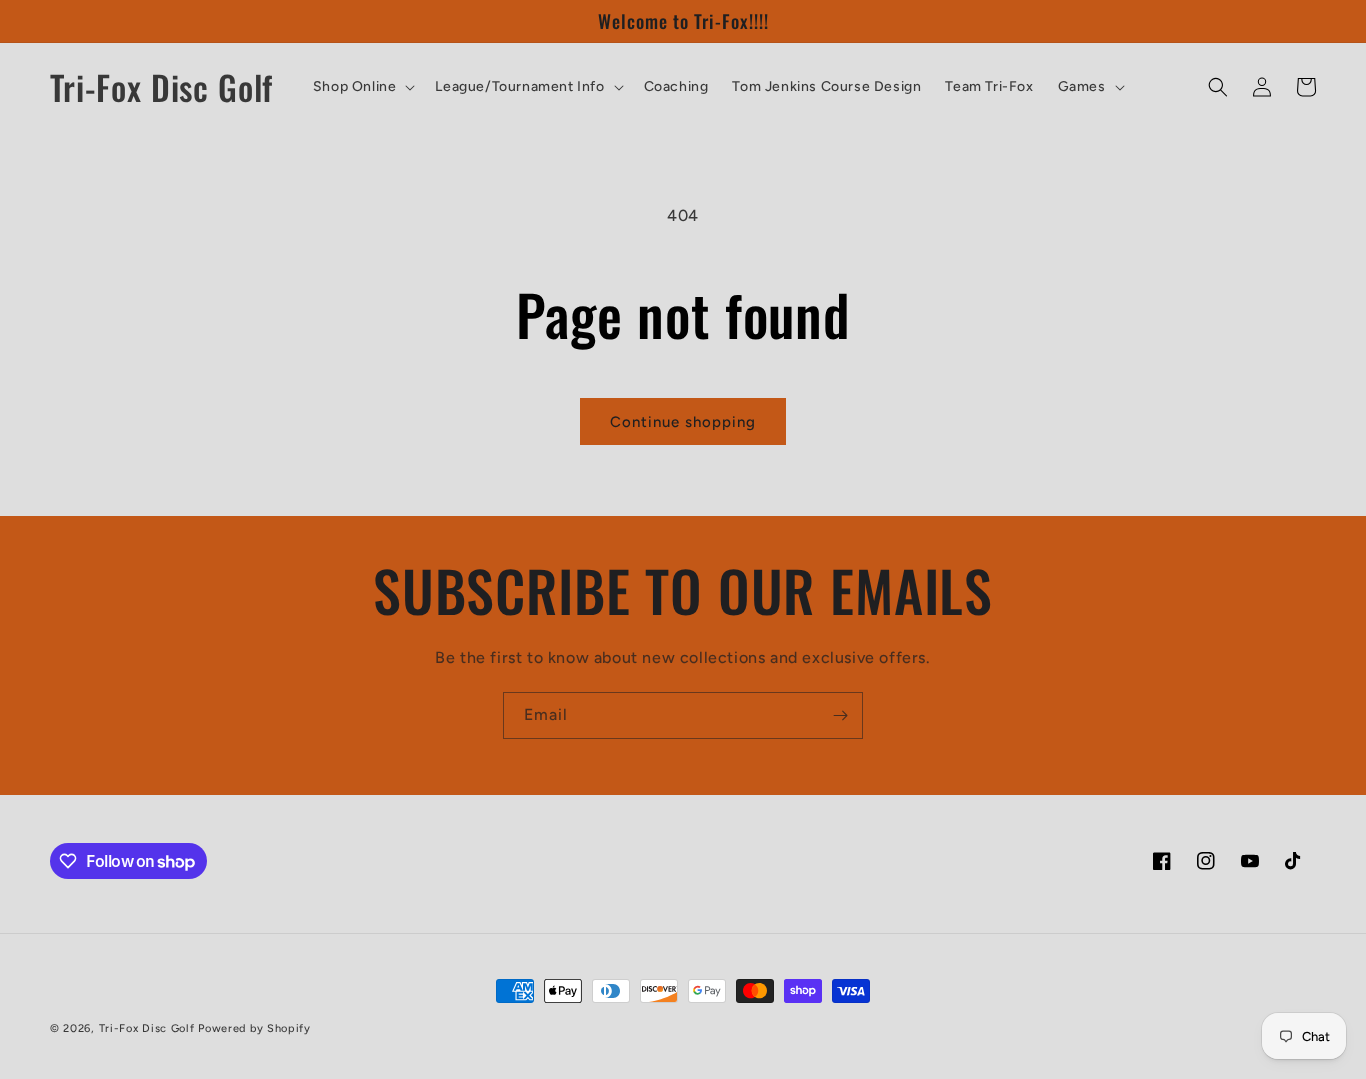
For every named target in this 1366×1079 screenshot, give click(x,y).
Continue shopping (683, 422)
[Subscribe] (840, 715)
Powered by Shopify (254, 1028)
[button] (362, 87)
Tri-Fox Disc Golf (149, 1028)
